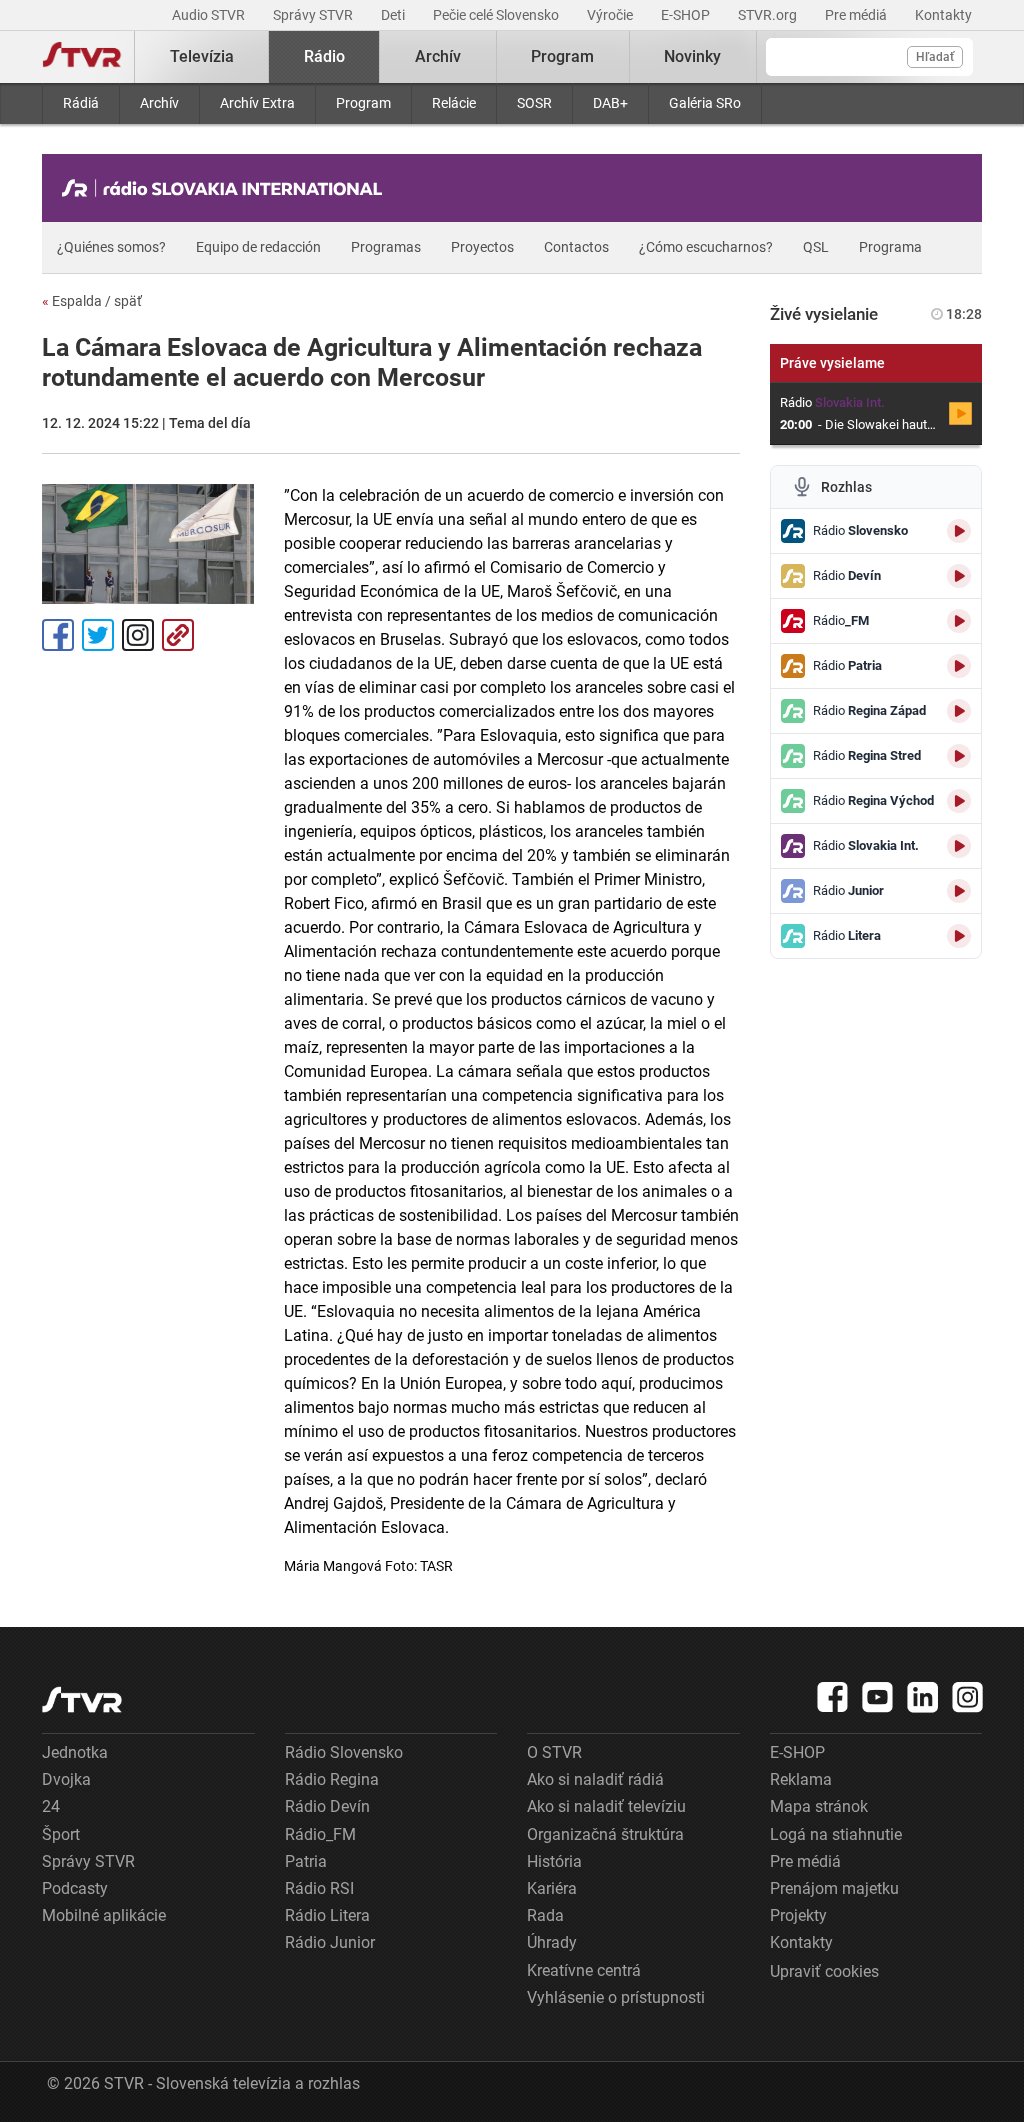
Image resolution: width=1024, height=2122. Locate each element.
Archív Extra (257, 103)
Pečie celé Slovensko (497, 15)
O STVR (554, 1752)
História (554, 1861)
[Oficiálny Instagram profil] (968, 1697)
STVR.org (769, 15)
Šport (61, 1834)
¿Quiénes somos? (111, 247)
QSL (816, 247)
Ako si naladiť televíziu (606, 1806)
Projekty (798, 1915)
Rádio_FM (320, 1834)
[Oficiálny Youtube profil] (878, 1697)
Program (363, 103)
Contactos (576, 247)
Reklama (801, 1779)
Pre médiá (857, 15)
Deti (394, 15)
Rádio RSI (319, 1888)
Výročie (611, 15)
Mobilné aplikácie (104, 1915)
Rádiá (81, 103)
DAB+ (610, 103)
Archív (159, 103)
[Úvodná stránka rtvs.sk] (82, 57)
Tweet (98, 635)
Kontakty (943, 15)
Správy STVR (314, 15)
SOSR (534, 103)
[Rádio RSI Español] (227, 188)
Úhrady (552, 1942)
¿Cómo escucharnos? (706, 247)
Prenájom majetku (834, 1888)
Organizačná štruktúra (605, 1834)
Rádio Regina (332, 1779)
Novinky (692, 56)
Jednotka (75, 1752)
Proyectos (482, 247)
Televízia (202, 56)
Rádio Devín (327, 1806)
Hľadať (935, 57)
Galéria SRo (705, 103)
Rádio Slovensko (344, 1752)
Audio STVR (210, 15)
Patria (306, 1861)
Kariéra (552, 1888)
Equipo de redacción (258, 247)
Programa (890, 247)
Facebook (58, 635)
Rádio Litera (327, 1915)
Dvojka (66, 1779)
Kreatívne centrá (584, 1970)
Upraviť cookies (824, 1971)
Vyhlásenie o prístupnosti (616, 1997)
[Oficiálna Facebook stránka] (833, 1697)
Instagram (138, 635)
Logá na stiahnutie (836, 1834)
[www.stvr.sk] (82, 1699)
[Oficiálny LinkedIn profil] (923, 1697)
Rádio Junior (330, 1942)
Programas (386, 247)
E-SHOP (687, 15)
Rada (545, 1915)
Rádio (324, 56)
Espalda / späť (92, 301)
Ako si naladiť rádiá (595, 1779)
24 (51, 1806)
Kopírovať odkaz (178, 635)
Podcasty (75, 1888)
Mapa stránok (819, 1806)
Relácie (454, 103)
